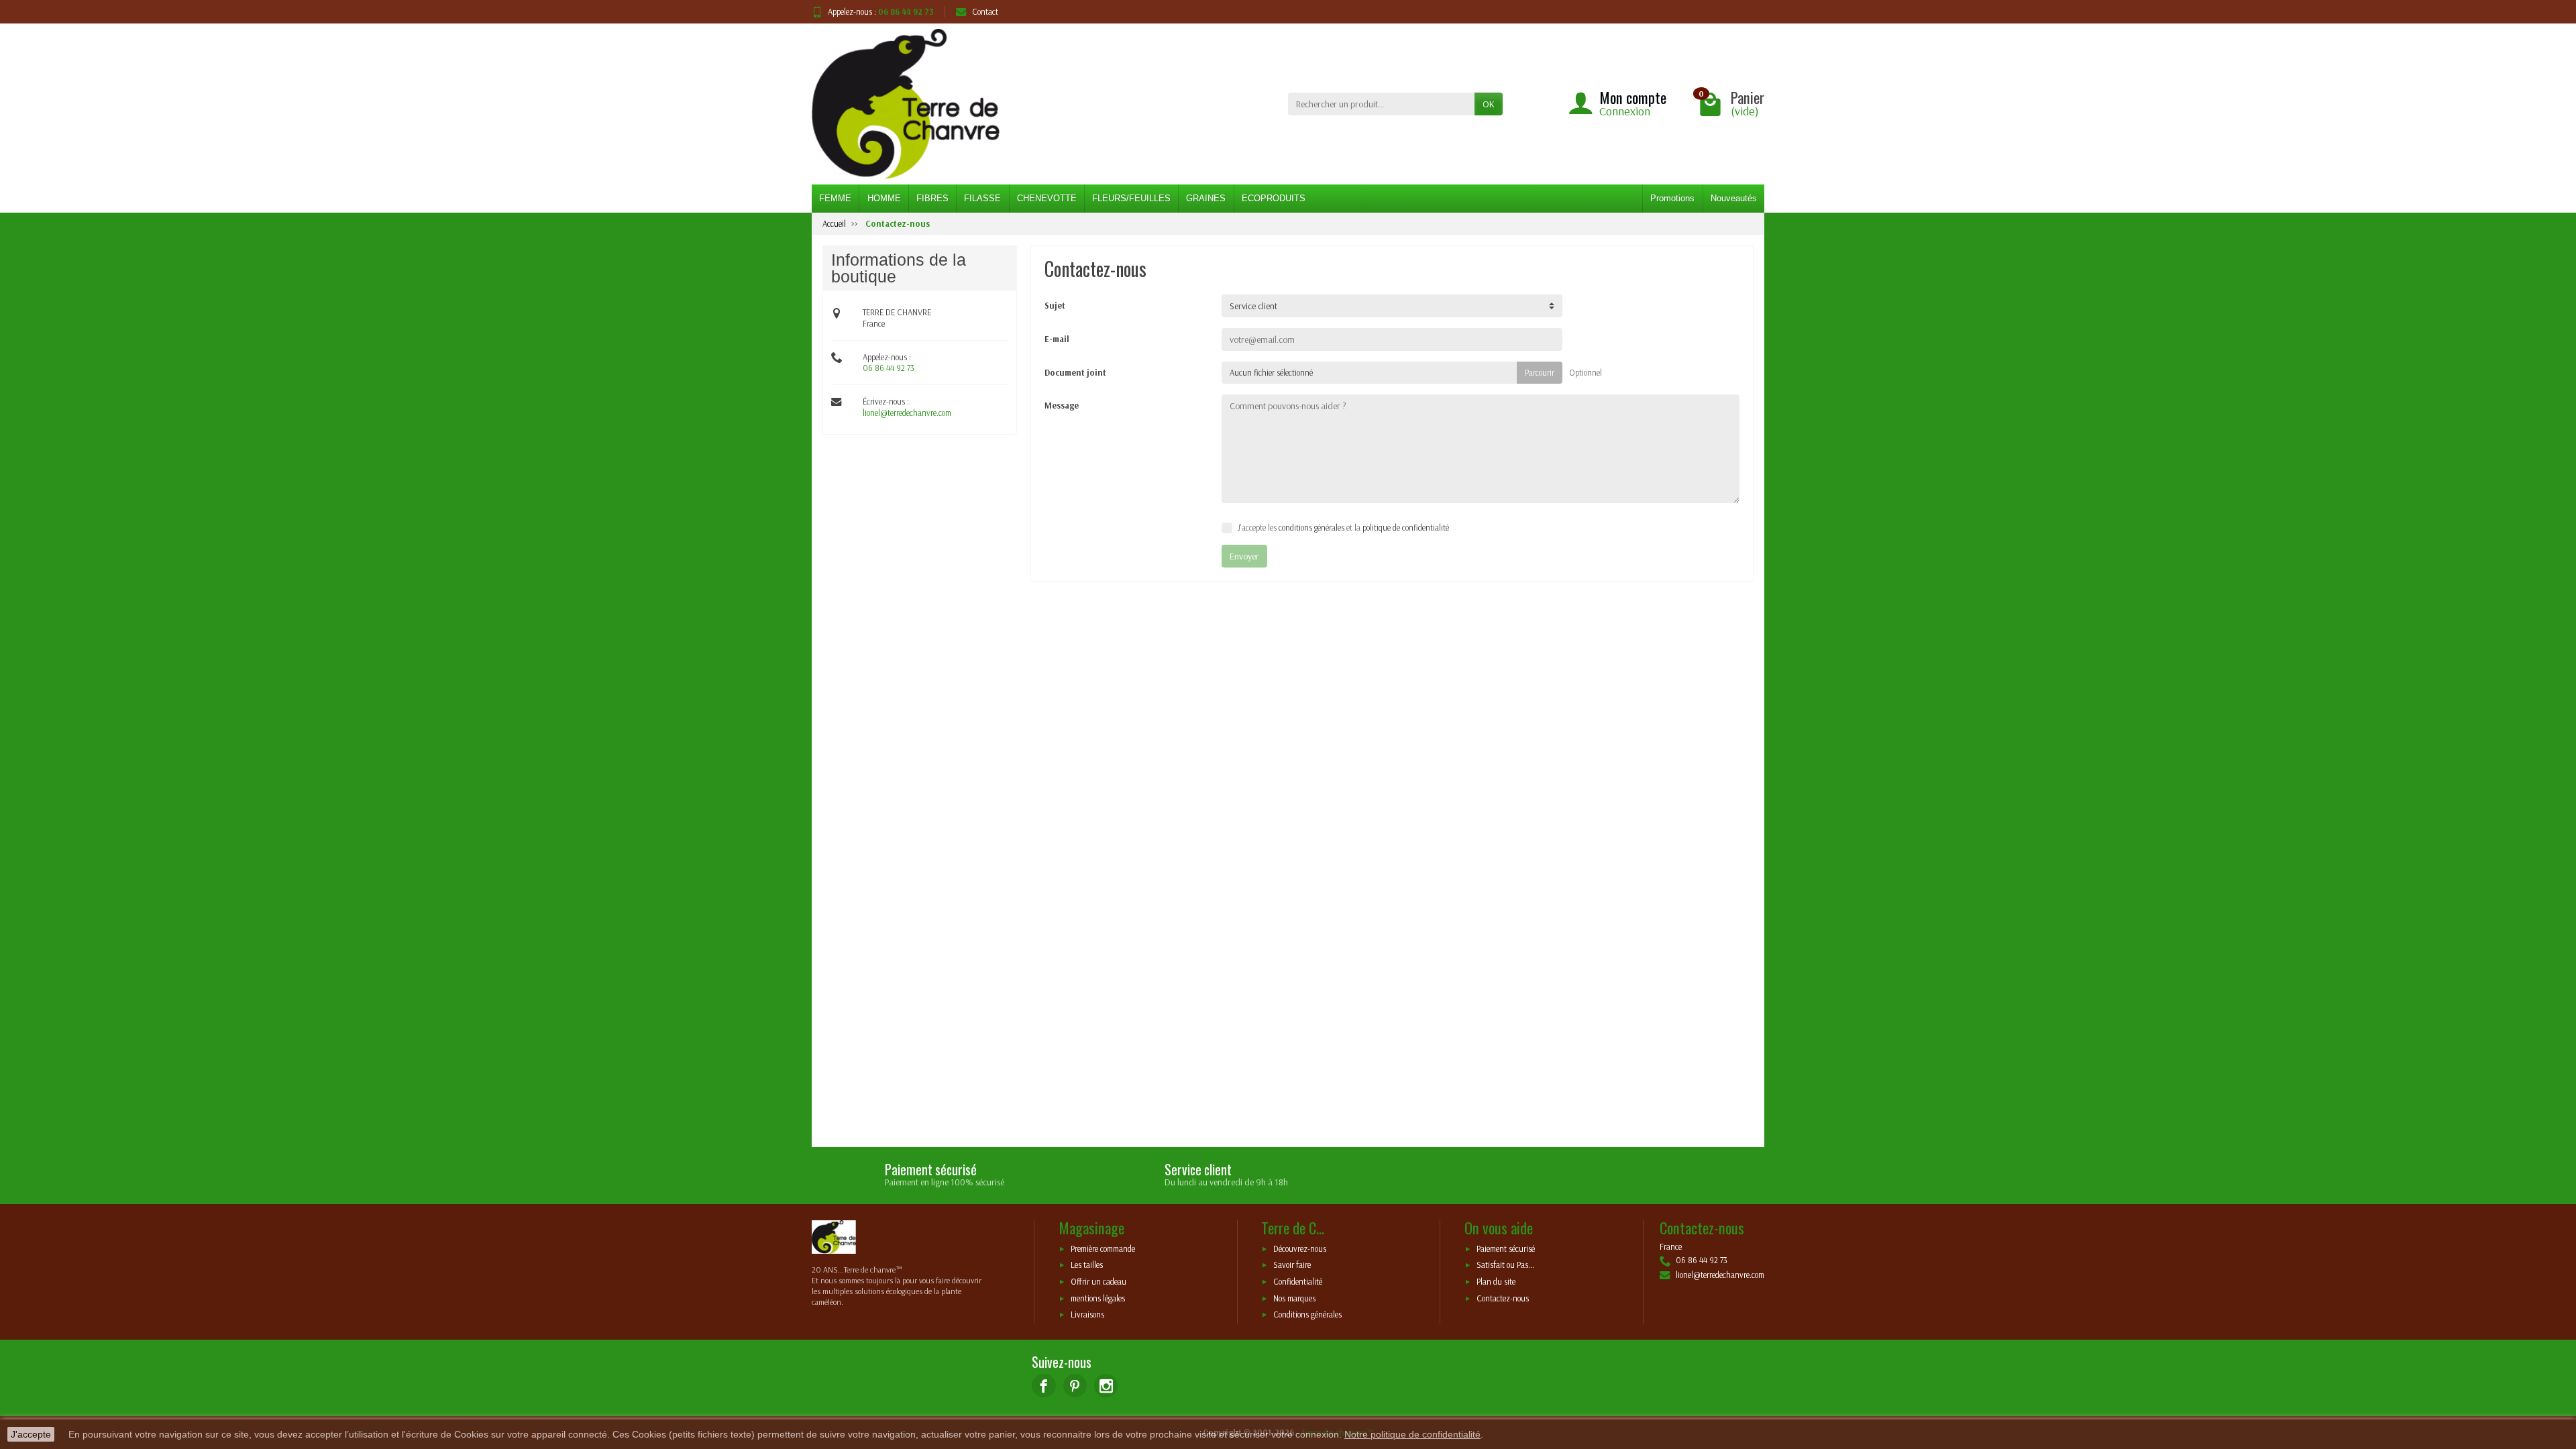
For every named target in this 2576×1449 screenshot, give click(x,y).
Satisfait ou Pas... (1505, 1265)
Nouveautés (1734, 198)
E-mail (1057, 339)
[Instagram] (1106, 1386)
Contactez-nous (1503, 1298)
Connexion (1625, 111)
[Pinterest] (1075, 1386)
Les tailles (1087, 1265)
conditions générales (1311, 527)
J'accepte (31, 1434)
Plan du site (1496, 1282)
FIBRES (932, 198)
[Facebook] (1043, 1386)
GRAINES (1206, 198)
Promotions (1672, 198)
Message (1062, 405)
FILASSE (982, 198)
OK (1489, 104)
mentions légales (1098, 1298)
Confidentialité (1298, 1282)
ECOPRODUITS (1274, 198)
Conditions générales (1307, 1315)
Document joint (1075, 372)
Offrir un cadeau (1098, 1282)
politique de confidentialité (1406, 527)
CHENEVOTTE (1047, 198)
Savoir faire (1292, 1265)
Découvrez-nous (1300, 1248)
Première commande (1103, 1248)
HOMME (884, 198)
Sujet (1055, 305)
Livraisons (1087, 1315)
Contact (985, 11)
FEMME (835, 198)
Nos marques (1294, 1298)
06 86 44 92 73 (889, 368)
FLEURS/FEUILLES (1131, 198)
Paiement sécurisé (1506, 1248)
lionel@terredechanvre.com (907, 413)
